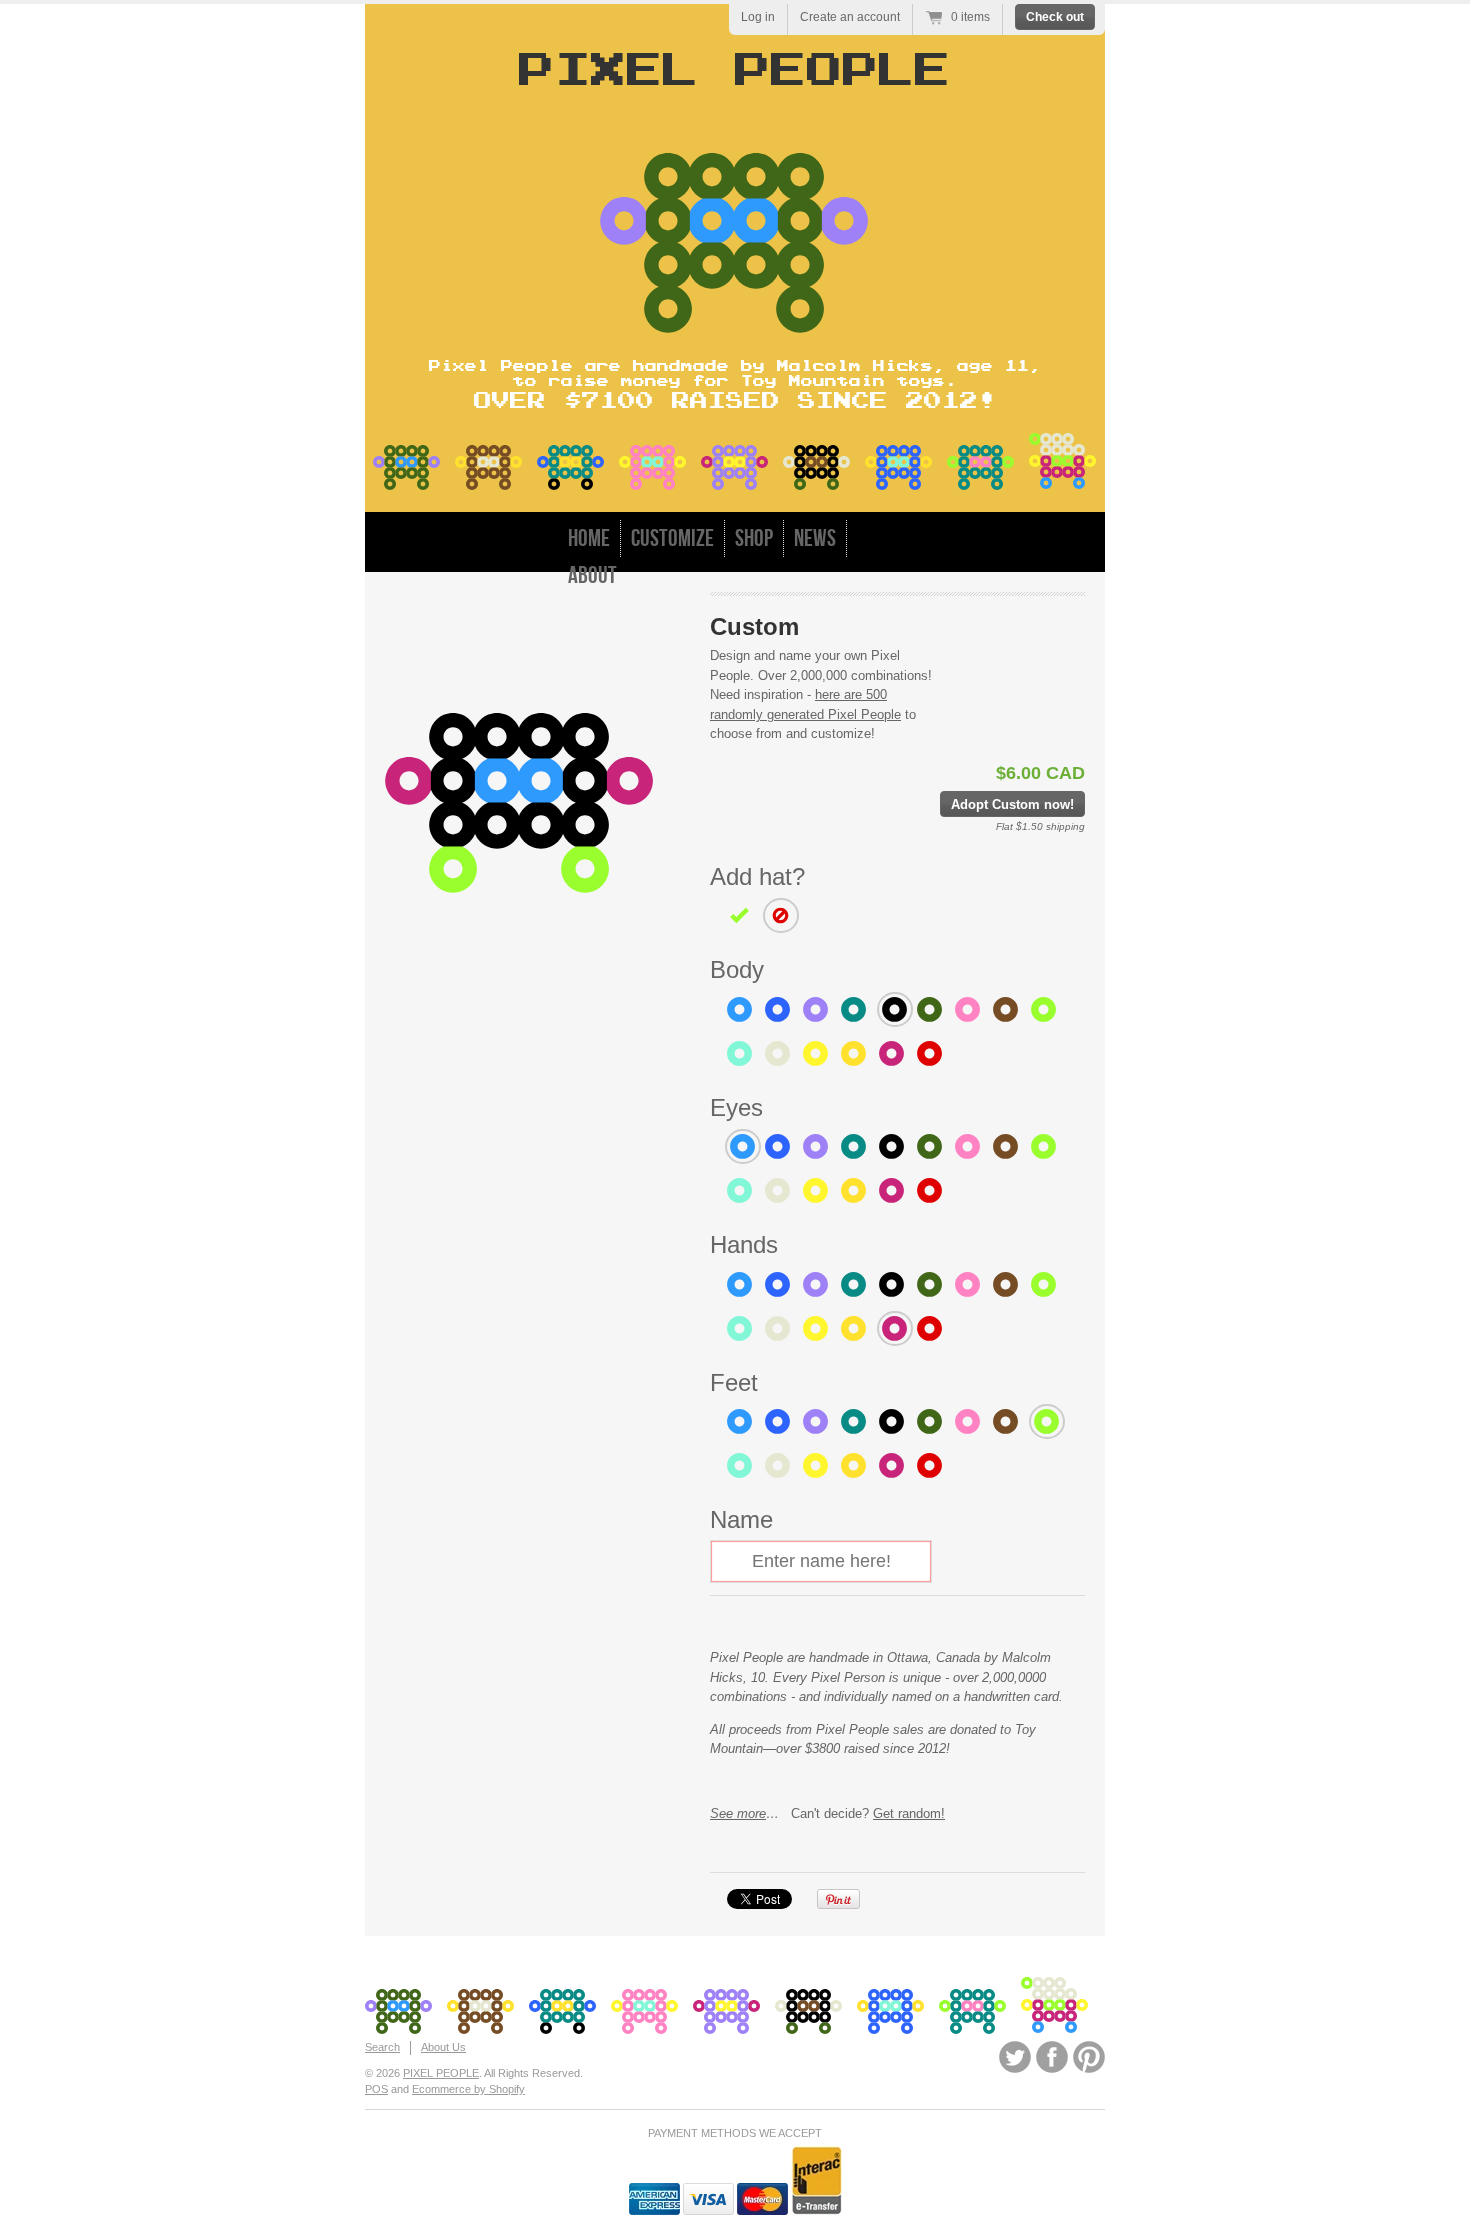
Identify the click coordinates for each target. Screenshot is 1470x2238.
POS (376, 2089)
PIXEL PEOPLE (441, 2073)
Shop (754, 538)
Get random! (909, 1813)
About (592, 575)
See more (738, 1813)
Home (589, 538)
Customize (672, 538)
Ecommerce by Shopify (468, 2089)
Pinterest (1089, 2057)
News (815, 538)
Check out (1055, 17)
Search (382, 2047)
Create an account (850, 17)
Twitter (1015, 2057)
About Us (443, 2047)
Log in (758, 17)
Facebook (1052, 2057)
